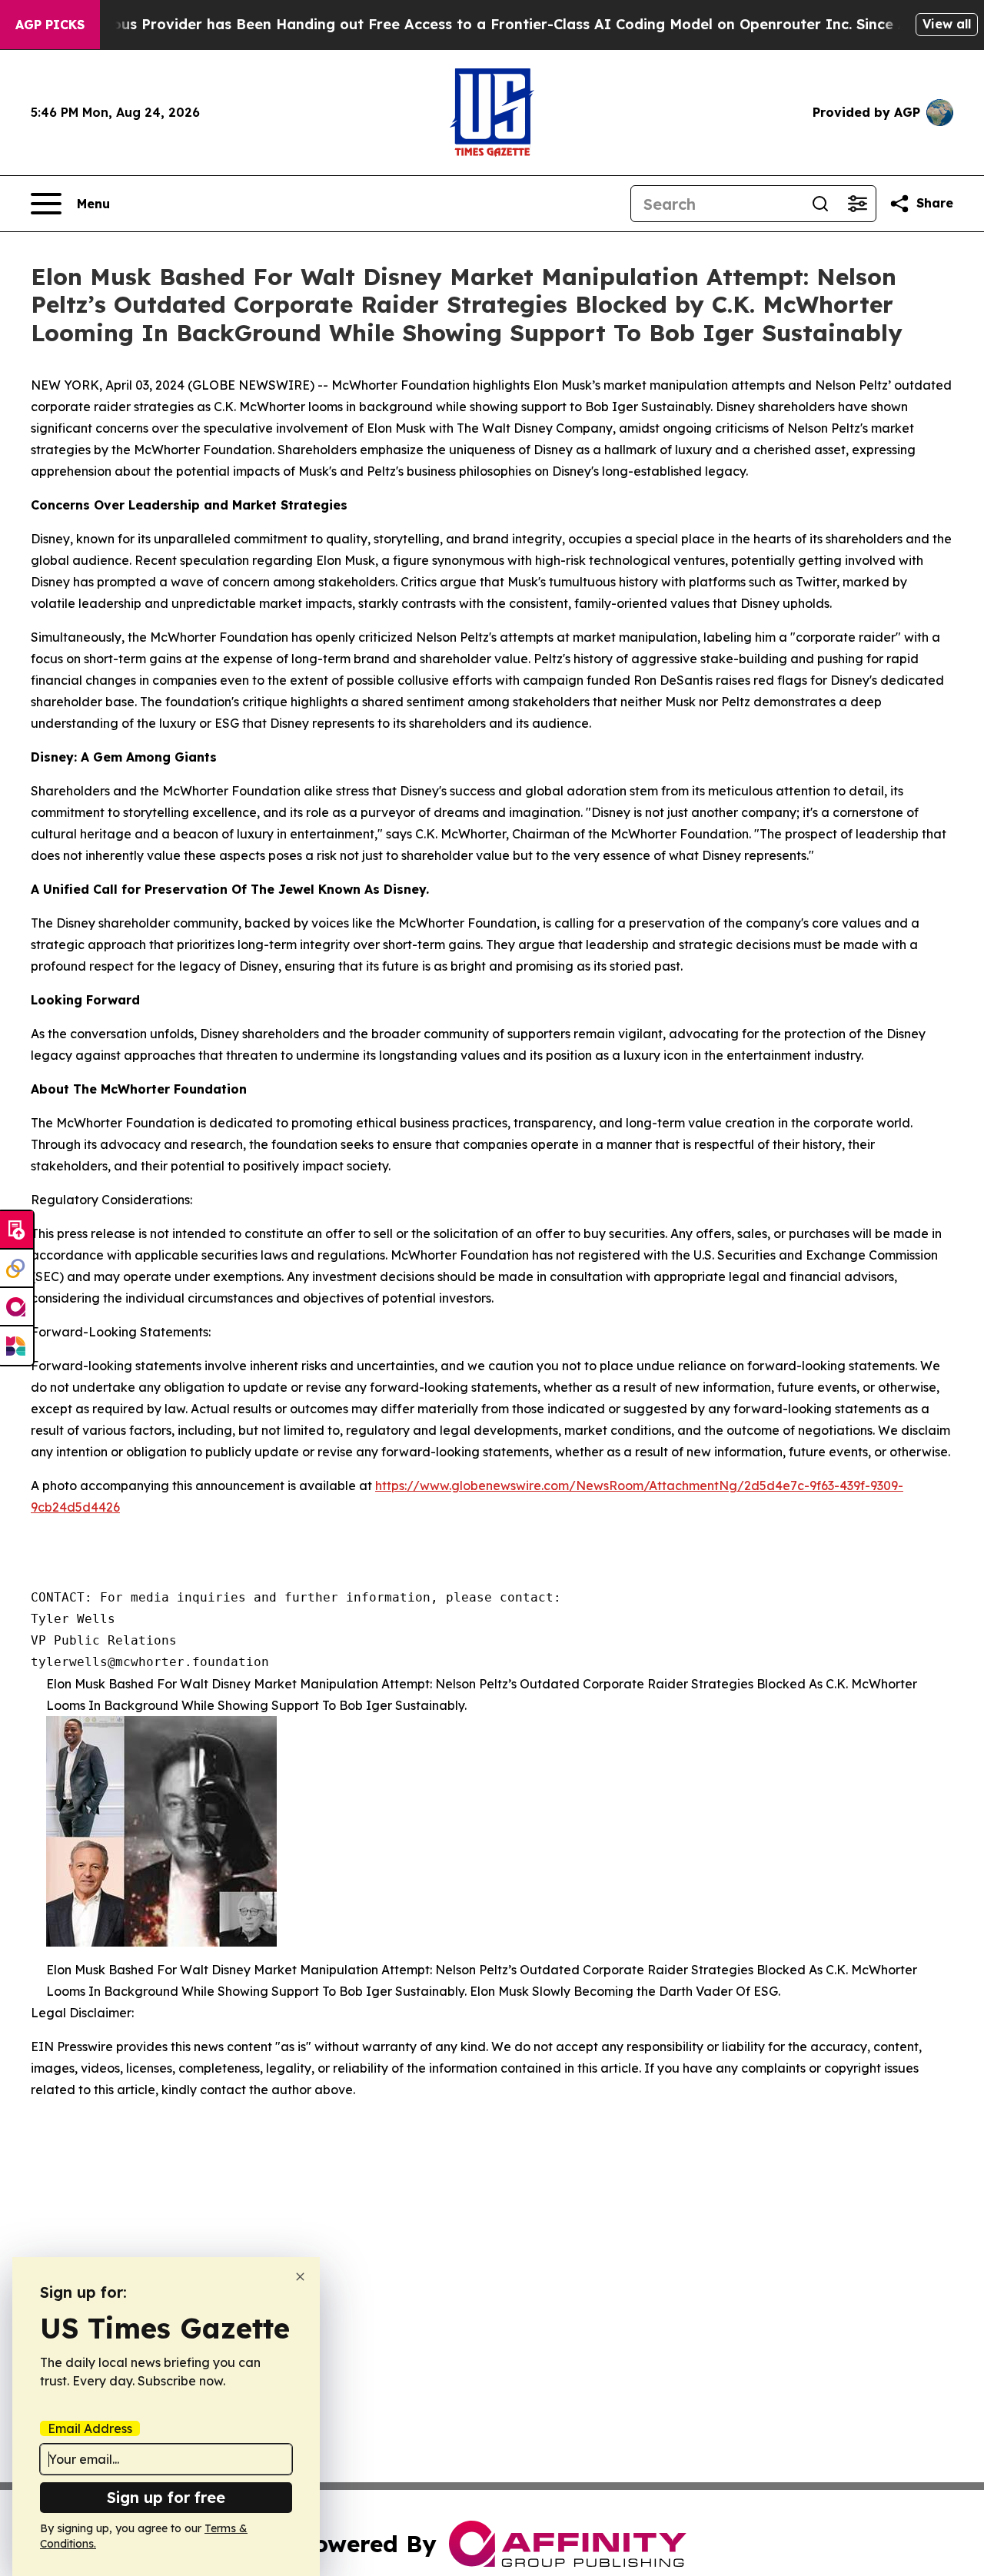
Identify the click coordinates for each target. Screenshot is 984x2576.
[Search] (820, 204)
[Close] (300, 2277)
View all (947, 24)
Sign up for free (166, 2497)
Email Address (90, 2428)
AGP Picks (50, 25)
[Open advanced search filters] (857, 204)
